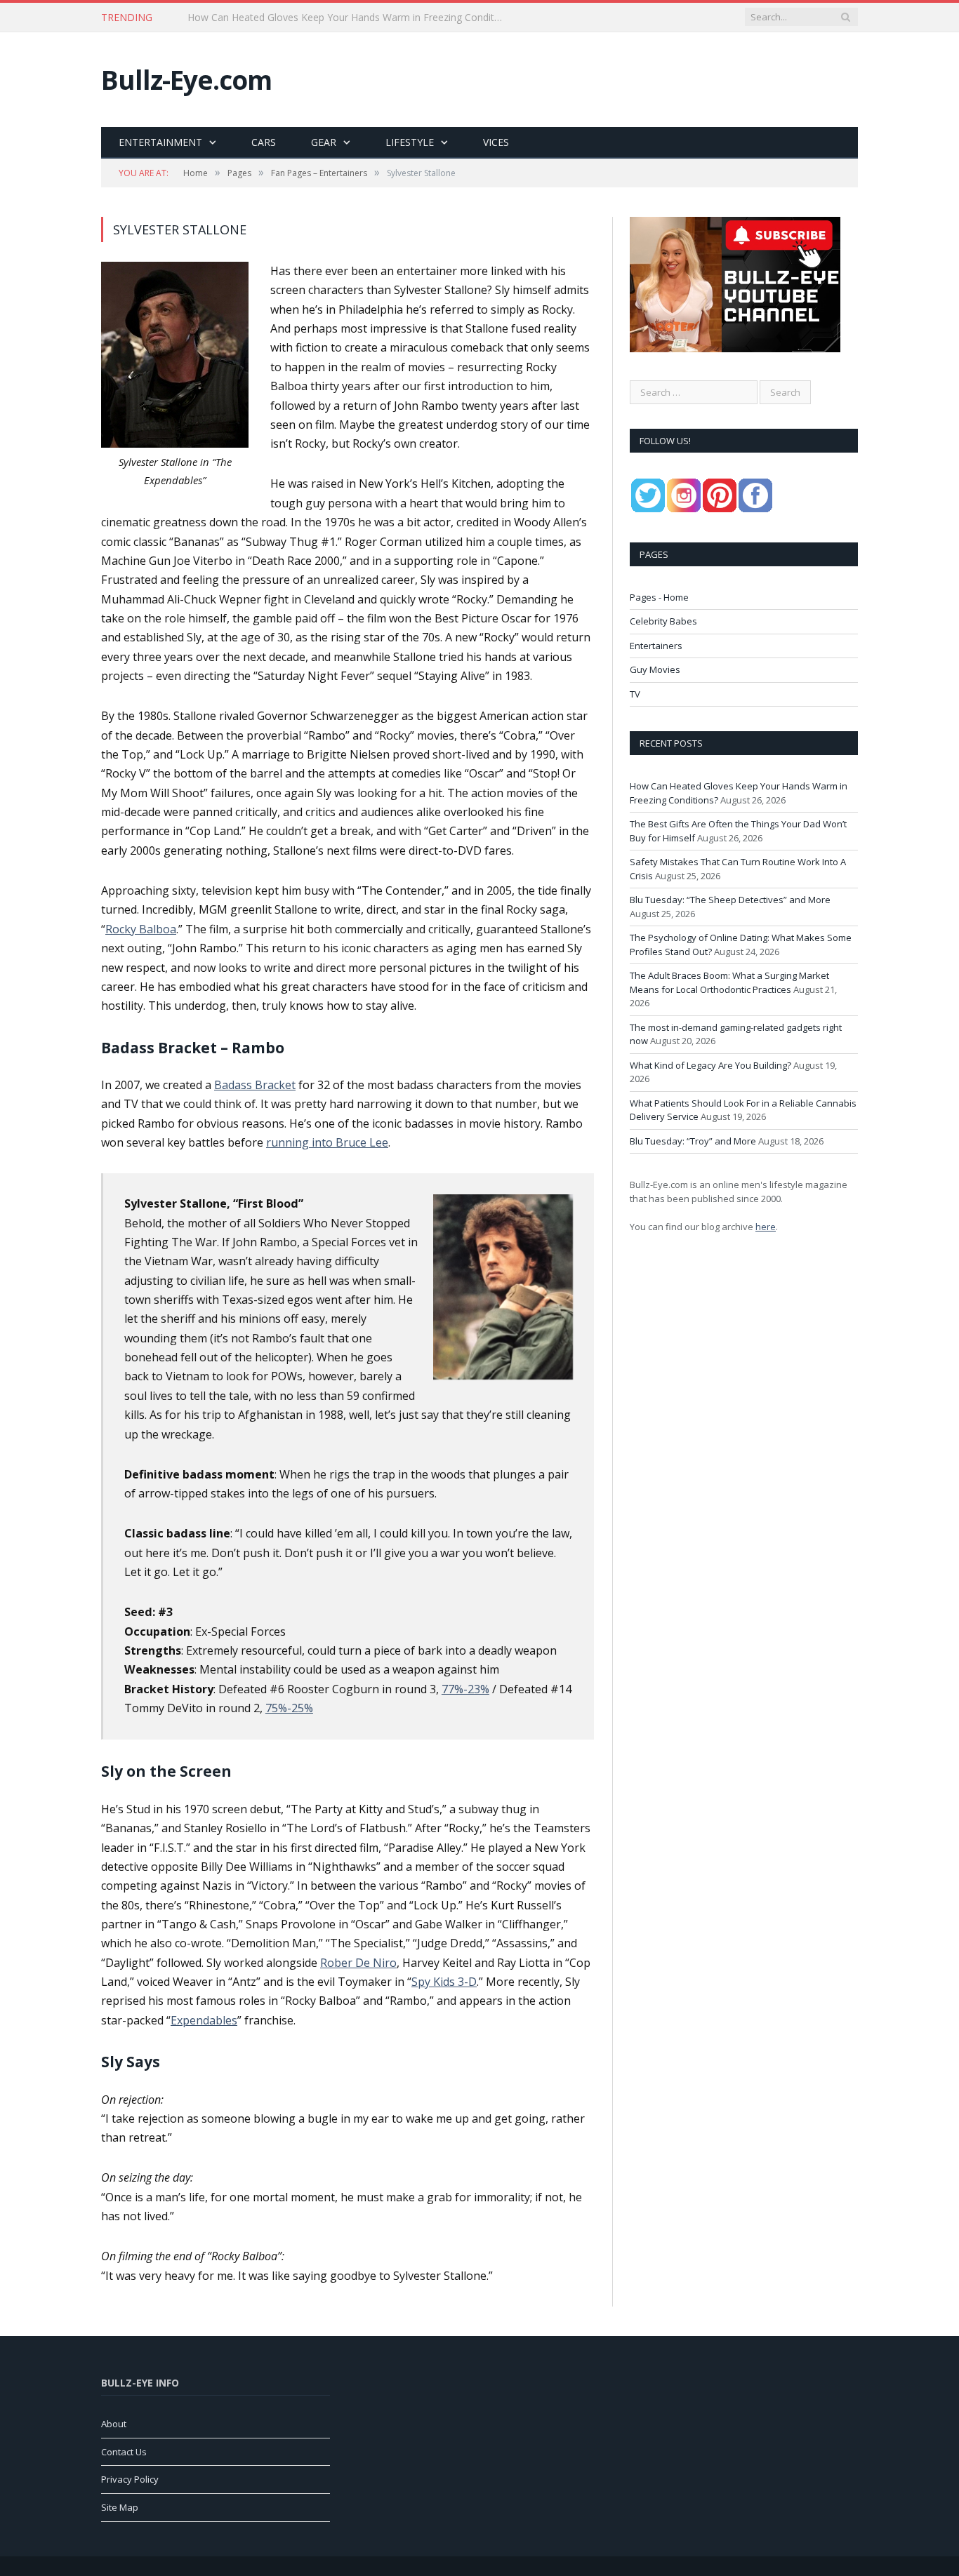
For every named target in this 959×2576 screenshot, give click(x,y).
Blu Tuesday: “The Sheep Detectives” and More (730, 900)
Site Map (120, 2507)
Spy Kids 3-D (444, 1982)
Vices (496, 142)
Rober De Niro (358, 1963)
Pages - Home (659, 597)
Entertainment (160, 142)
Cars (264, 142)
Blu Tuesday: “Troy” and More (693, 1141)
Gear (324, 142)
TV (635, 694)
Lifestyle (410, 142)
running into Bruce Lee (327, 1142)
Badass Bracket (255, 1085)
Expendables (204, 2020)
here (766, 1227)
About (114, 2424)
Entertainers (656, 646)
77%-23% (465, 1689)
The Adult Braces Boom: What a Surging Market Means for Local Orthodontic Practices (729, 982)
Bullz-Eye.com (186, 80)
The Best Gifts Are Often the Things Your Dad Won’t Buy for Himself (343, 18)
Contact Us (124, 2452)
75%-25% (289, 1708)
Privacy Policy (130, 2479)
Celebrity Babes (663, 621)
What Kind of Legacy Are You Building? (710, 1065)
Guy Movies (655, 669)
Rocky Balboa (141, 929)
